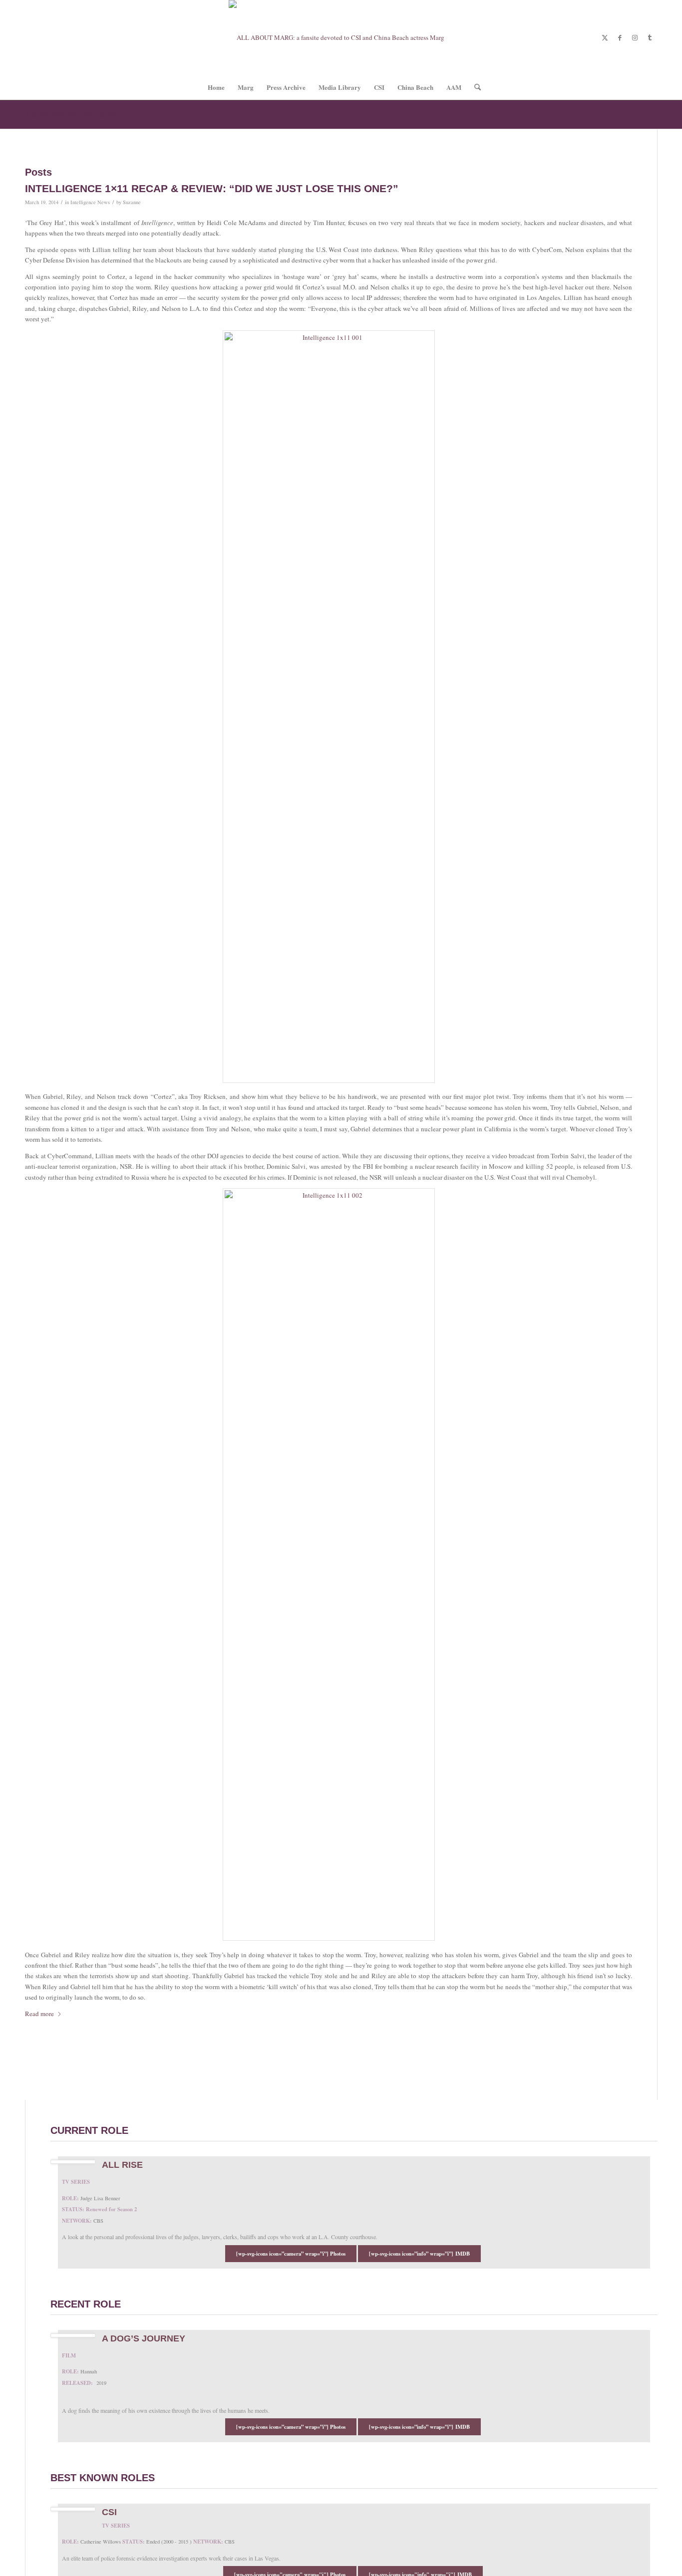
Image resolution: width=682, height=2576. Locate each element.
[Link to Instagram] (635, 37)
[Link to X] (605, 37)
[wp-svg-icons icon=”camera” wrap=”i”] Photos (291, 2254)
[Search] (474, 87)
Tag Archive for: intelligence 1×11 (83, 114)
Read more (39, 2014)
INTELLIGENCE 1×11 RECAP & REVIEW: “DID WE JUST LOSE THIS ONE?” (212, 188)
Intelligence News (90, 202)
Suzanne (132, 202)
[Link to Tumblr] (650, 37)
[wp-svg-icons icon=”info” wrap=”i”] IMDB (419, 2254)
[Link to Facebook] (620, 37)
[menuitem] (216, 87)
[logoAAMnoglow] (341, 37)
